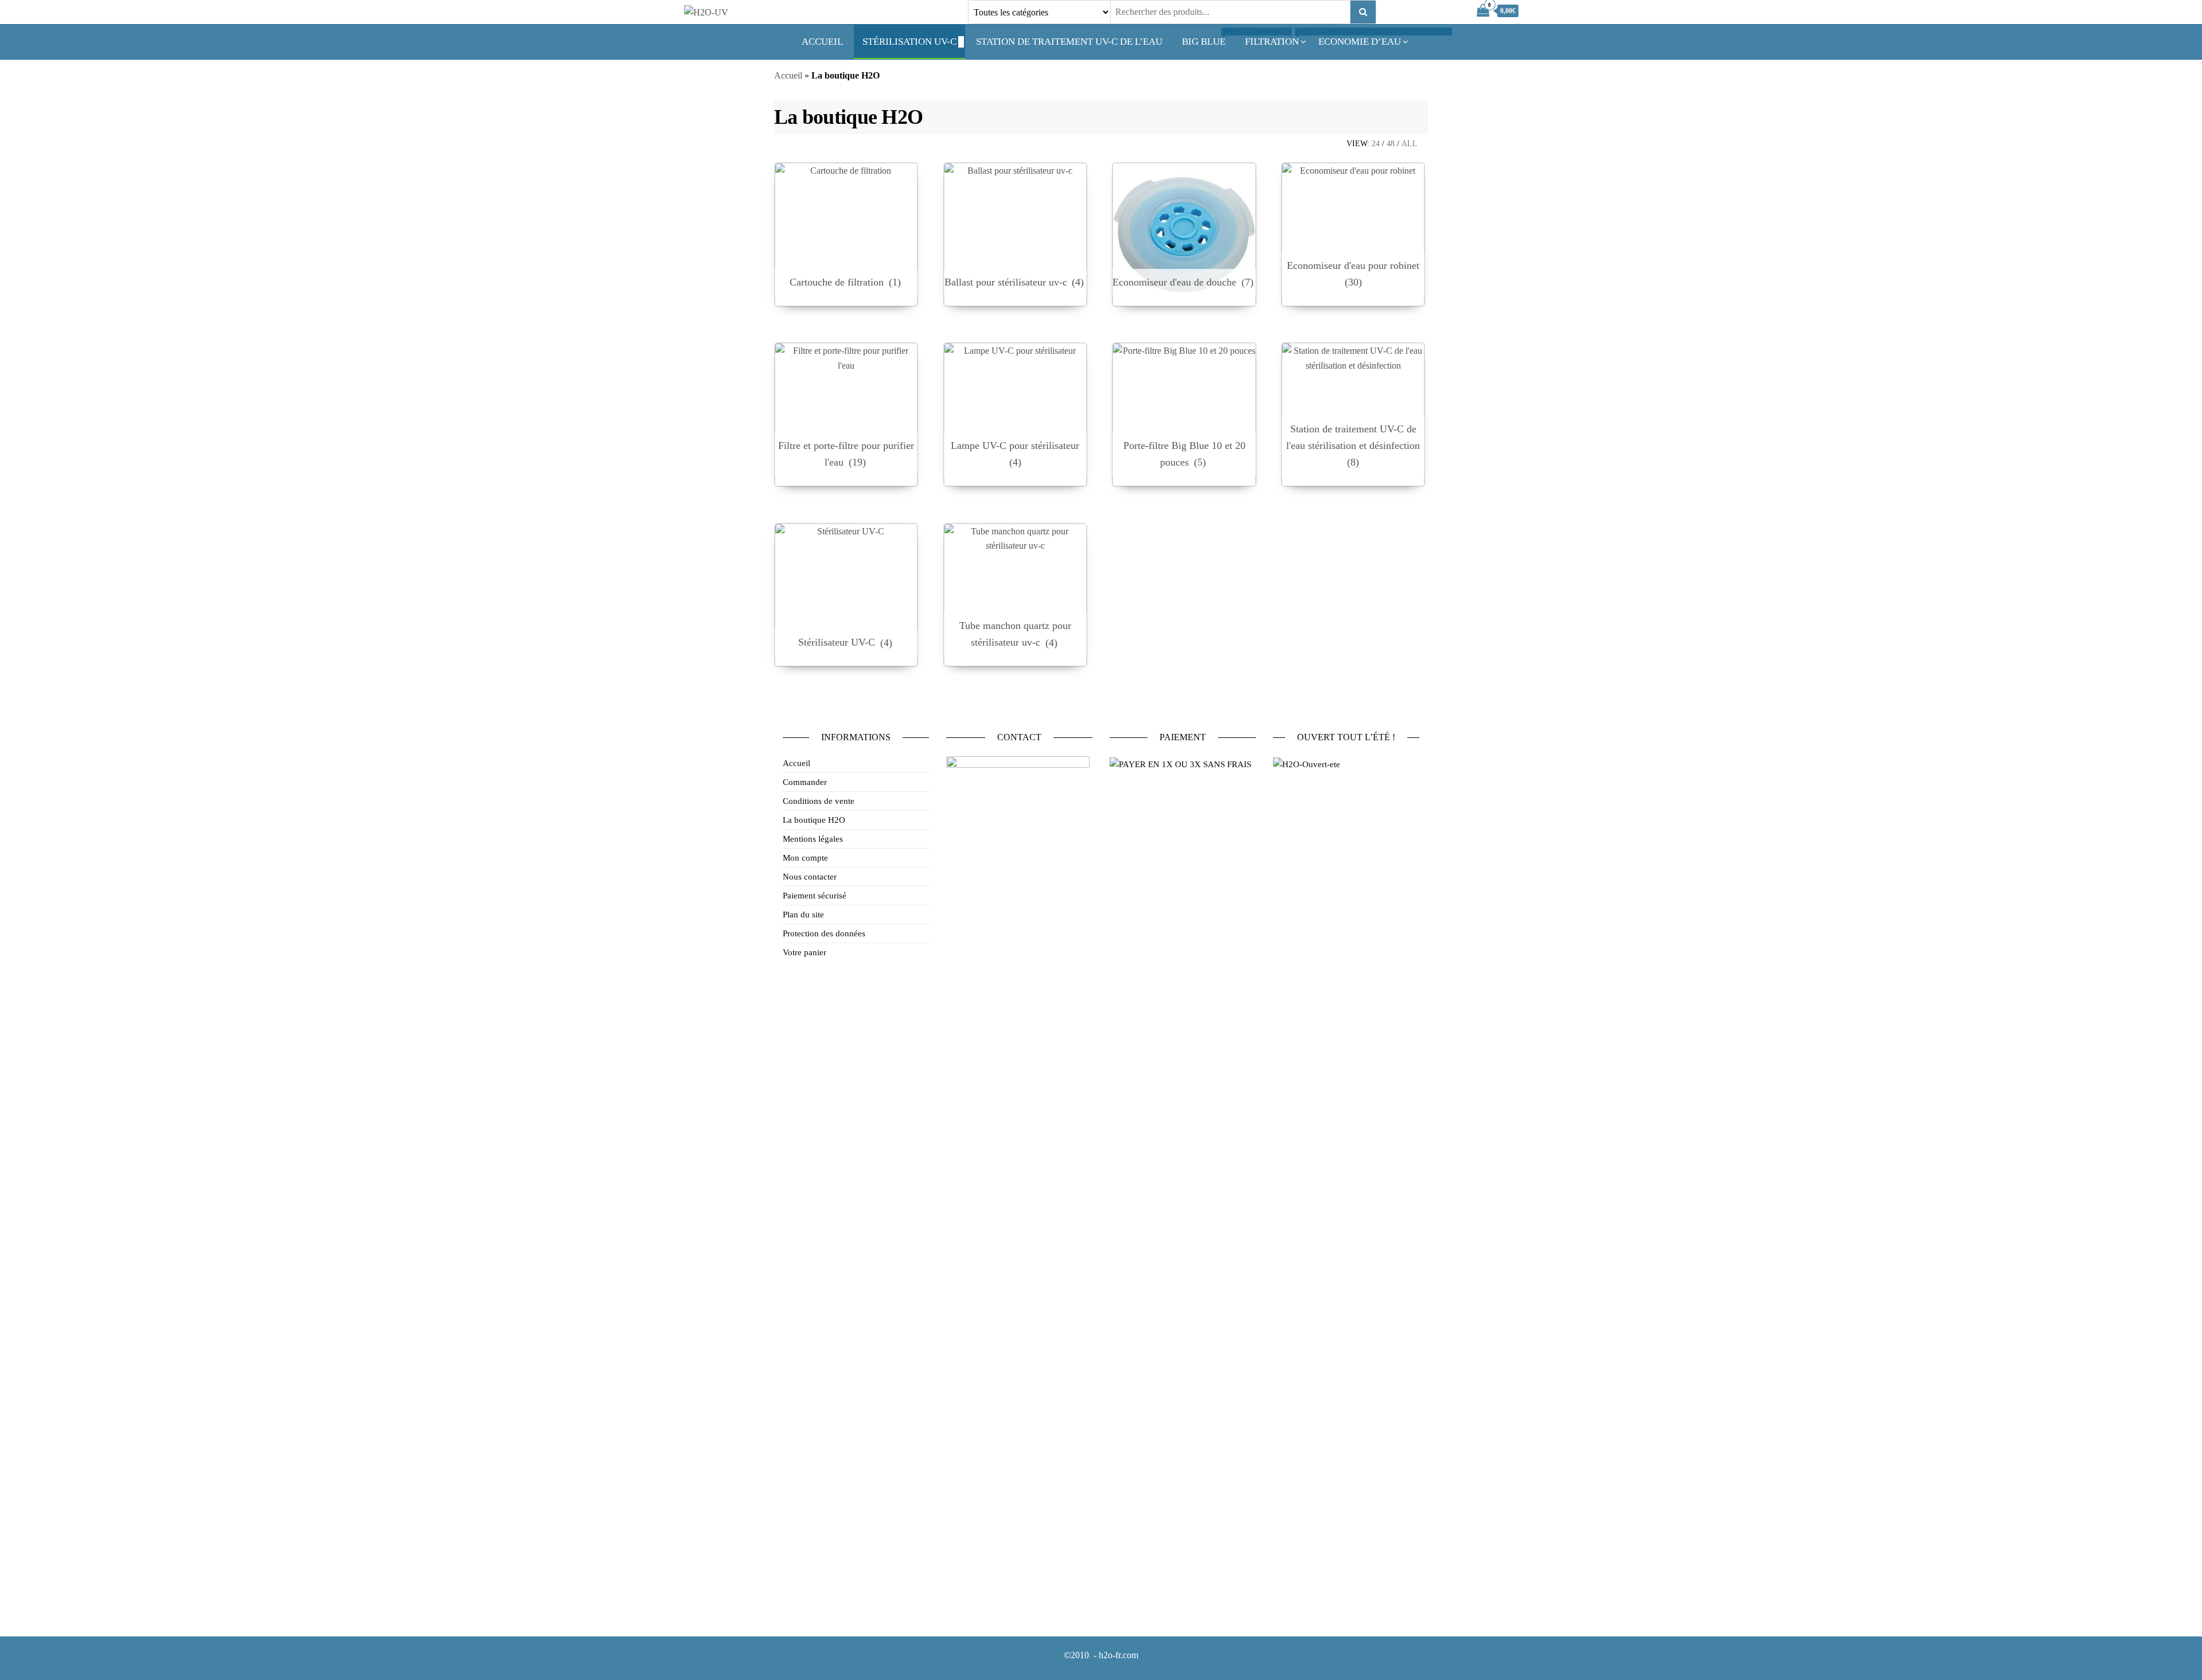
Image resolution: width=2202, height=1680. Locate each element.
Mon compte (805, 858)
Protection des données (824, 933)
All (1410, 144)
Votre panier (805, 952)
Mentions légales (813, 839)
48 (1391, 144)
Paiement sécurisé (815, 896)
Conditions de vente (819, 801)
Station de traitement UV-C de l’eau (1069, 42)
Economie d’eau (1360, 42)
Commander (805, 782)
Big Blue (1208, 38)
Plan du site (803, 915)
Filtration (1276, 38)
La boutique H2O (814, 820)
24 (1376, 144)
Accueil (822, 42)
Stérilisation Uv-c (909, 42)
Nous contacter (810, 877)
